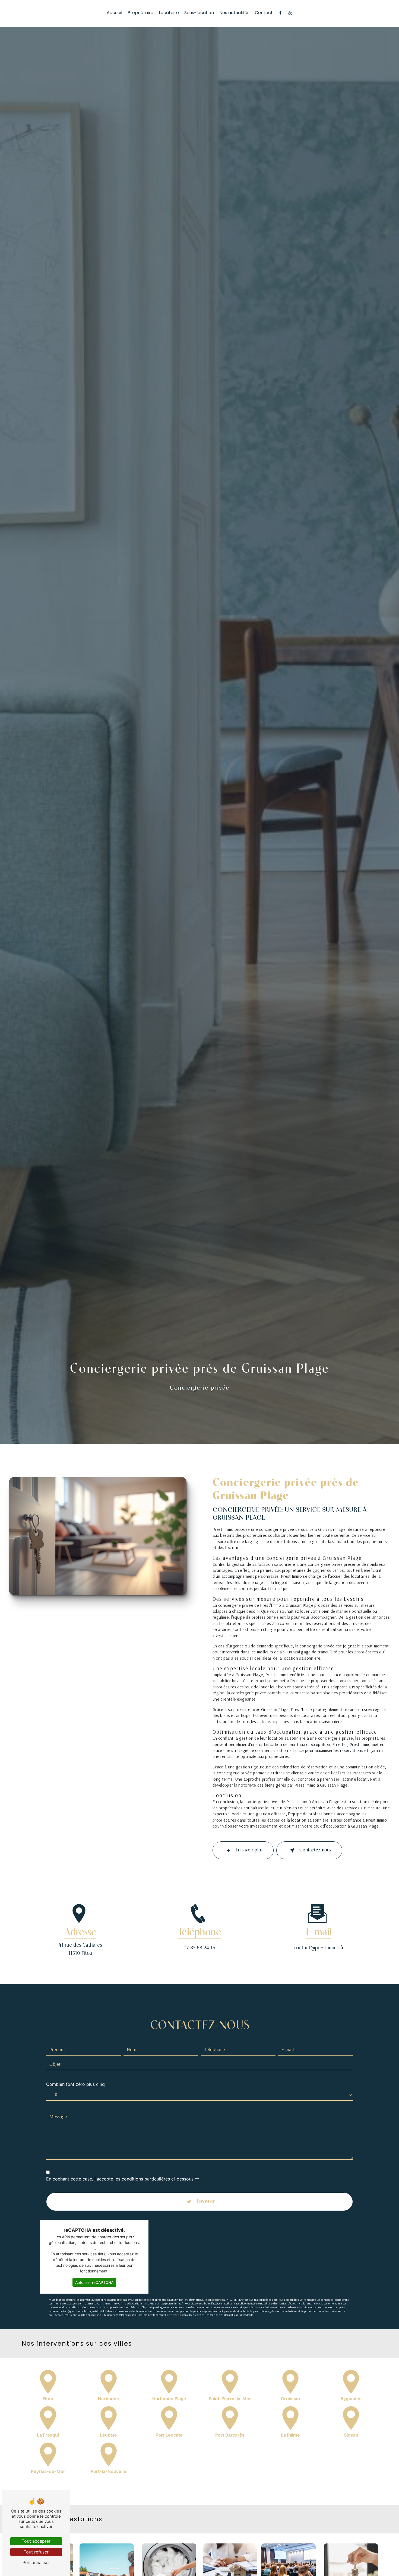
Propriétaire (140, 13)
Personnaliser (36, 2562)
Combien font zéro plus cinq (75, 2084)
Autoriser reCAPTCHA (94, 2282)
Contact (264, 13)
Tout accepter (36, 2541)
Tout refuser (36, 2552)
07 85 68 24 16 (199, 1947)
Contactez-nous (315, 1850)
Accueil (114, 13)
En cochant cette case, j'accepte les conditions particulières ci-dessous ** (123, 2179)
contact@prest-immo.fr (319, 1947)
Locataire (169, 13)
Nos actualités (234, 13)
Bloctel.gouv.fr (173, 2315)
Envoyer (206, 2202)
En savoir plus (249, 1850)
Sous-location (199, 13)
